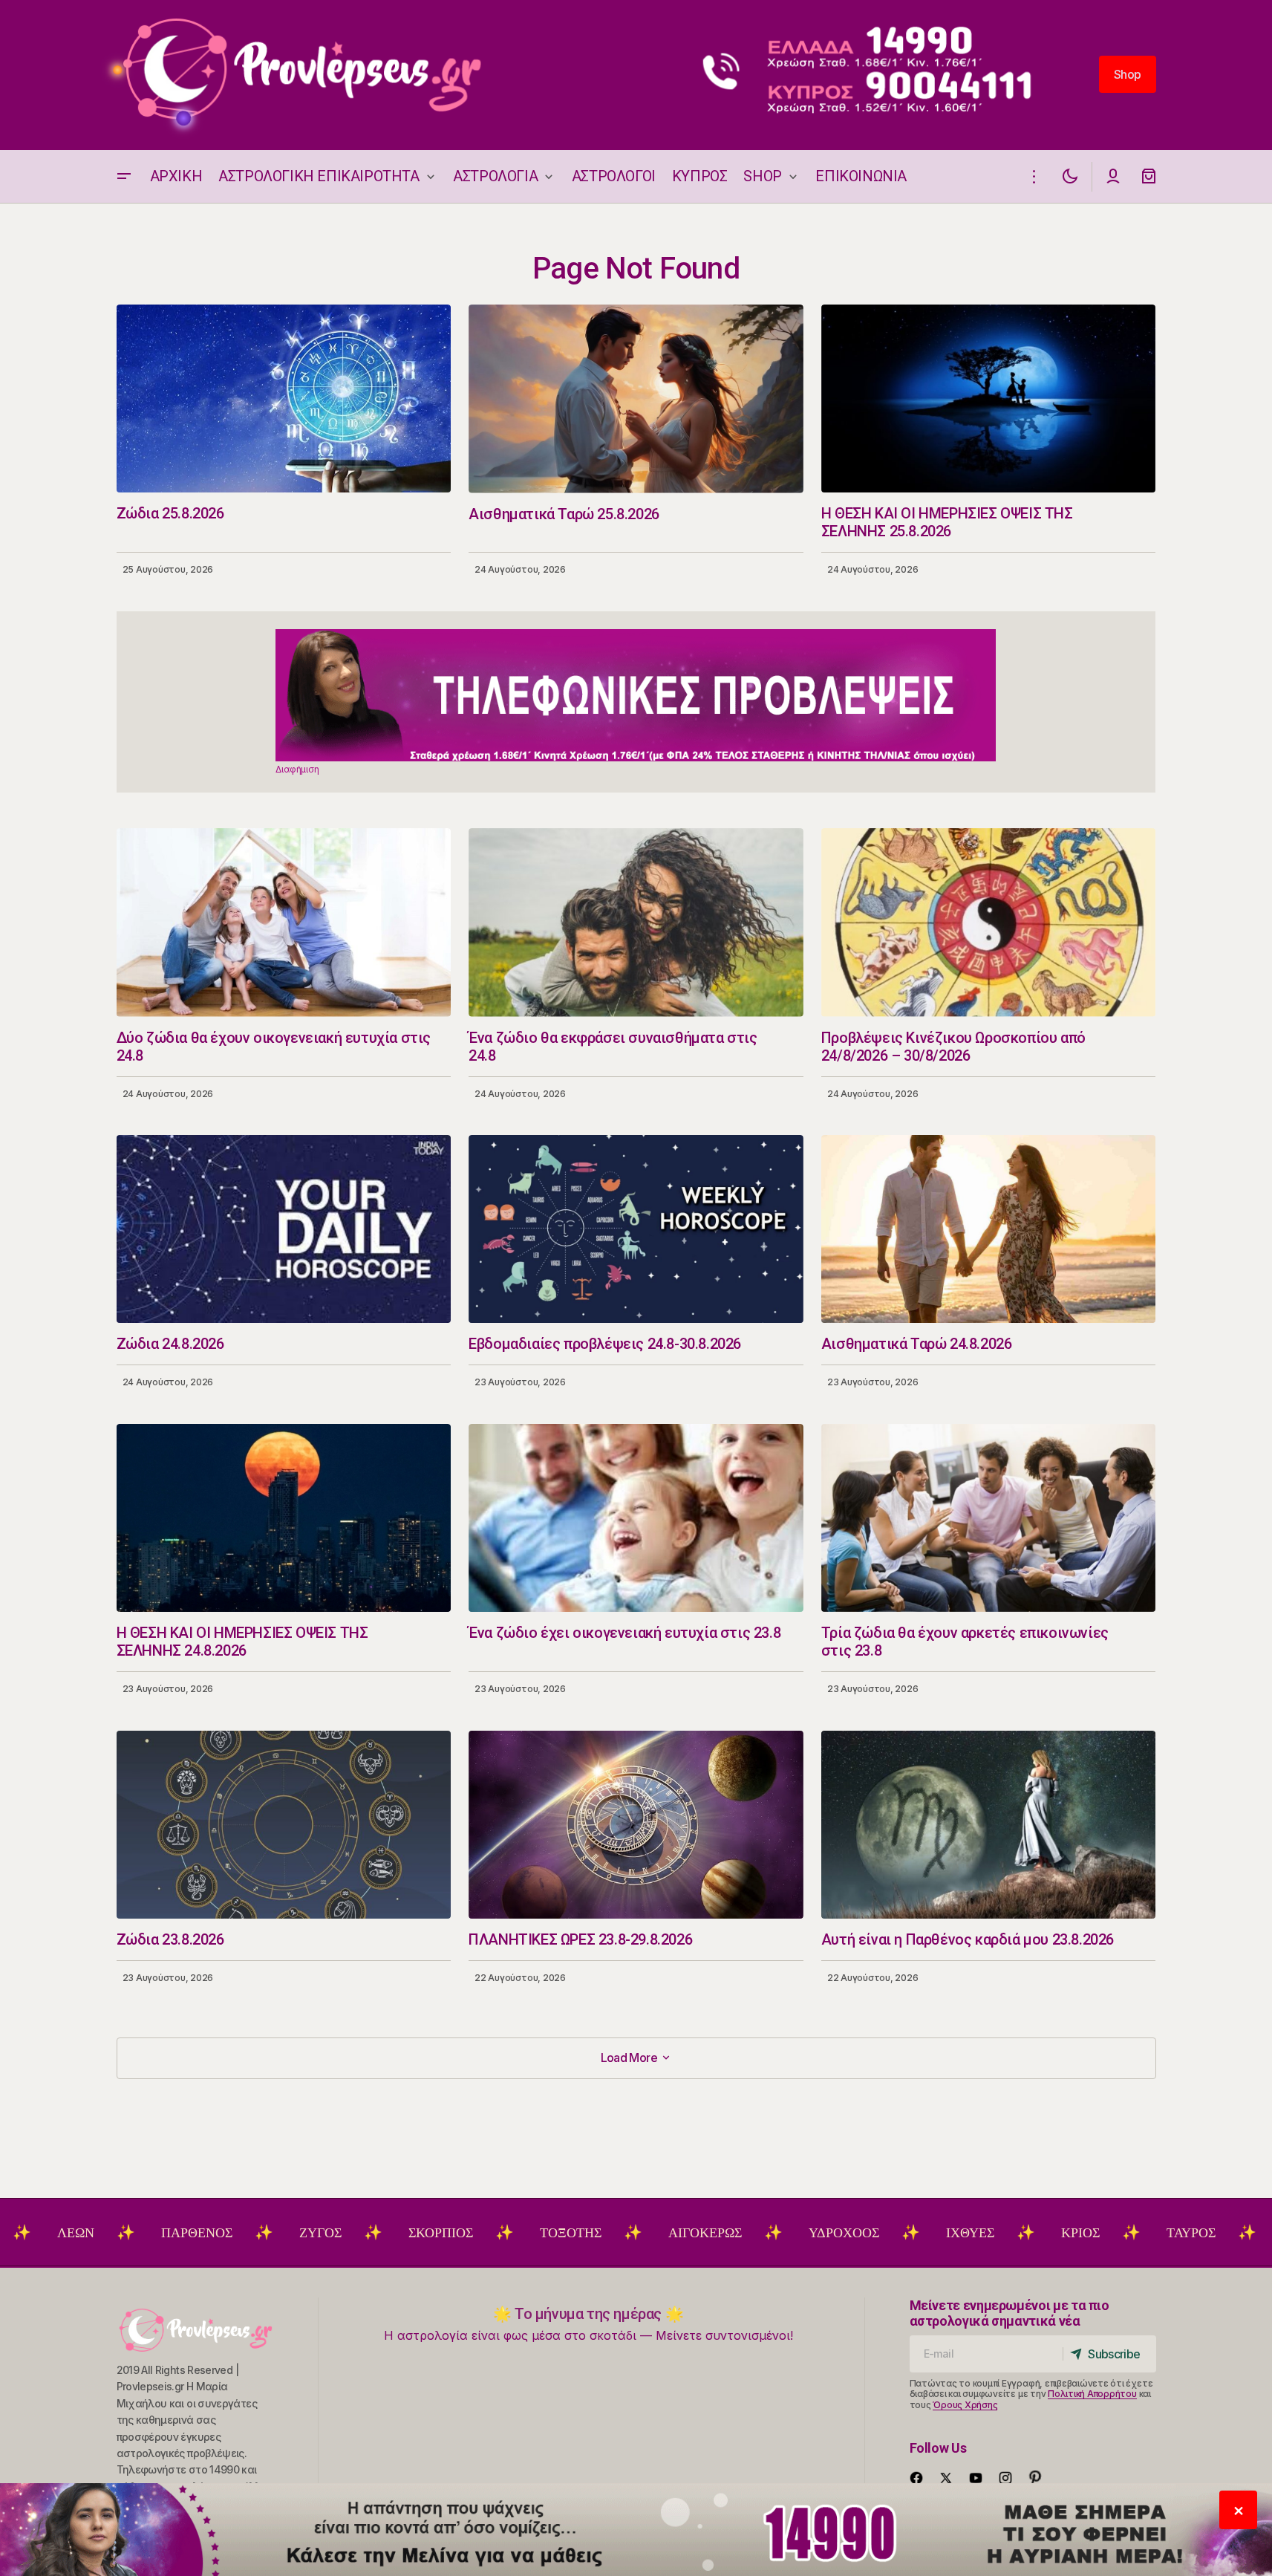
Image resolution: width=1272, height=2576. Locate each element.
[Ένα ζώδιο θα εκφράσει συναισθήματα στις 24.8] (636, 923)
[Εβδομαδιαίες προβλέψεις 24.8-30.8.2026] (636, 1229)
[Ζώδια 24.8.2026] (284, 1229)
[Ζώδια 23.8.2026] (284, 1825)
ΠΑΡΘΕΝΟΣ (97, 2233)
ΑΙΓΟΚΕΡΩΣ (606, 2233)
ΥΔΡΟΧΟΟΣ (744, 2233)
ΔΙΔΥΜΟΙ (1211, 2233)
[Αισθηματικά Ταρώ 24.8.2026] (989, 1229)
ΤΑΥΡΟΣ (1092, 2233)
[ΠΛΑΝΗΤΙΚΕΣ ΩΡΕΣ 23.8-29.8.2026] (636, 1825)
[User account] (1113, 176)
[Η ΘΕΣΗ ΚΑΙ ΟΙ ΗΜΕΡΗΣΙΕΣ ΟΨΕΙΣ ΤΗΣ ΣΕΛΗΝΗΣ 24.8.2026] (284, 1518)
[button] (124, 176)
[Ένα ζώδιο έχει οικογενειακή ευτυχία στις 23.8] (636, 1518)
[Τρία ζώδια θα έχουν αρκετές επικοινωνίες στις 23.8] (989, 1518)
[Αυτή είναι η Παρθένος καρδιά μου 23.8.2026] (989, 1825)
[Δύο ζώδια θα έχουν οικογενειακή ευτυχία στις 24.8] (284, 922)
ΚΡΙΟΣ (981, 2233)
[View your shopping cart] (1149, 176)
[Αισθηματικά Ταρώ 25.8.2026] (636, 399)
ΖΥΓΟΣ (221, 2233)
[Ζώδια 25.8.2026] (284, 399)
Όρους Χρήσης (965, 2405)
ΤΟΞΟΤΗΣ (471, 2233)
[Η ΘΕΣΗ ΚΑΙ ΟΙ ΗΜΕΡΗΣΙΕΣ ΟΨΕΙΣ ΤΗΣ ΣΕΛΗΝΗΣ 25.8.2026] (989, 399)
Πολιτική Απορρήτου (1092, 2394)
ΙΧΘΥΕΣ (871, 2233)
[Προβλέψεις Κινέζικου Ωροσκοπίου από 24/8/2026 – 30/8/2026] (989, 922)
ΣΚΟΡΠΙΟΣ (341, 2233)
